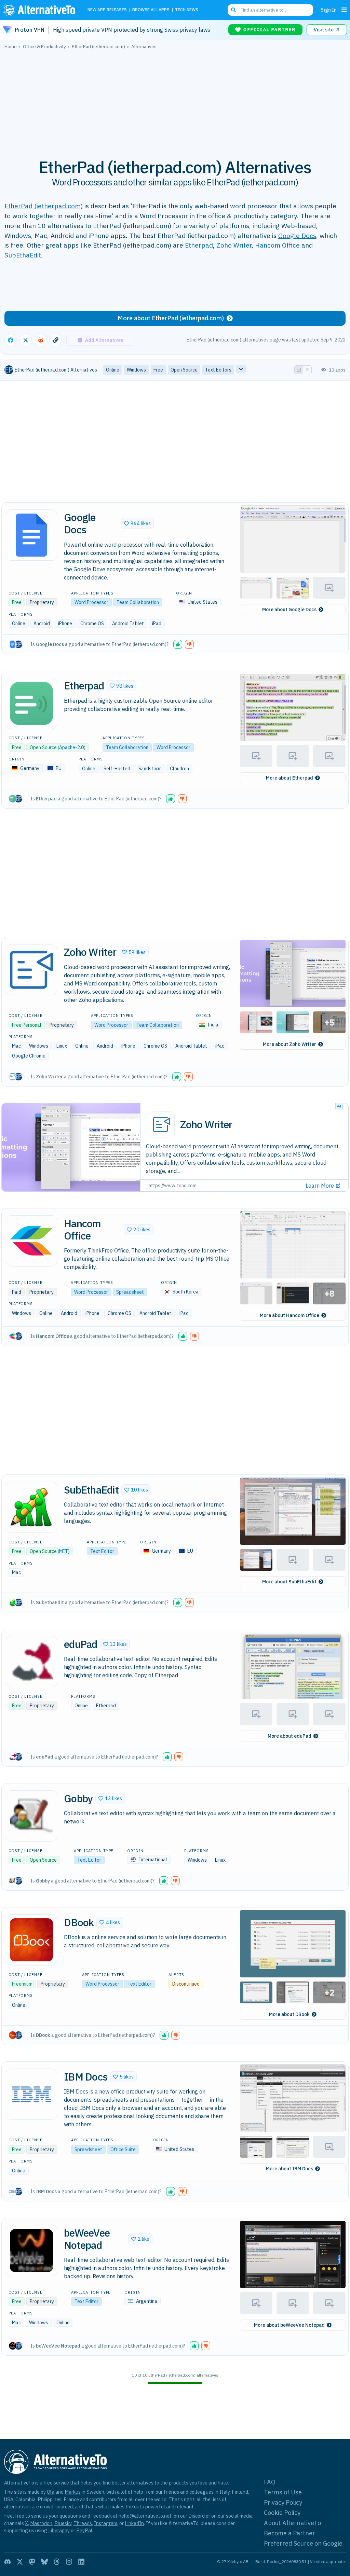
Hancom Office (277, 245)
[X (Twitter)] (20, 2562)
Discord (197, 2516)
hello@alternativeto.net (145, 2516)
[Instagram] (69, 2562)
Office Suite (123, 2150)
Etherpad (199, 245)
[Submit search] (233, 10)
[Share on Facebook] (11, 340)
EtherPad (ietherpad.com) (44, 206)
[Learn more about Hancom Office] (31, 1241)
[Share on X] (26, 340)
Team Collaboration (138, 602)
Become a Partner (290, 2533)
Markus (73, 2492)
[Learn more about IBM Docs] (31, 2094)
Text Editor (102, 1551)
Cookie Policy (282, 2513)
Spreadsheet (130, 1292)
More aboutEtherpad (290, 778)
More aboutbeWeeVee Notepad (289, 2325)
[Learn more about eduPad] (31, 1662)
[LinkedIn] (81, 2562)
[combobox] (270, 10)
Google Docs (297, 235)
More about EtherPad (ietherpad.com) (171, 318)
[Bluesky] (44, 2562)
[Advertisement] (175, 100)
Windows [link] (136, 370)
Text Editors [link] (218, 370)
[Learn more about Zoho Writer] (31, 970)
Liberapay (59, 2530)
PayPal (84, 2530)
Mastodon (41, 2523)
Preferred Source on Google (303, 2543)
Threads (83, 2523)
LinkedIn (134, 2523)
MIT (64, 1551)
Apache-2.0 (71, 747)
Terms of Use (283, 2492)
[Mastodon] (32, 2562)
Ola (51, 2492)
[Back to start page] (41, 10)
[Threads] (57, 2562)
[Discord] (8, 2562)
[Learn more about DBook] (31, 1940)
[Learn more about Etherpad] (31, 703)
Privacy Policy (283, 2502)
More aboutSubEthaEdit (289, 1582)
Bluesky (63, 2523)
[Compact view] (307, 370)
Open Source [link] (184, 370)
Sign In (329, 10)
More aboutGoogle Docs (289, 610)
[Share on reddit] (41, 340)
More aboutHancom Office (290, 1315)
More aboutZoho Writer (290, 1044)
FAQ (270, 2482)
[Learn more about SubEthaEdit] (31, 1507)
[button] (137, 523)
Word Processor (91, 602)
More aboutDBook (289, 2014)
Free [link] (158, 370)
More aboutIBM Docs (290, 2169)
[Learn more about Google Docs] (31, 535)
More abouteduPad (290, 1736)
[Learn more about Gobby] (31, 1816)
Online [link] (113, 370)
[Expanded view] (299, 370)
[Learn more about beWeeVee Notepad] (31, 2251)
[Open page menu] (344, 10)
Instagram (106, 2523)
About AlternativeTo (292, 2523)
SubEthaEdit (23, 255)
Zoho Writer (234, 245)
